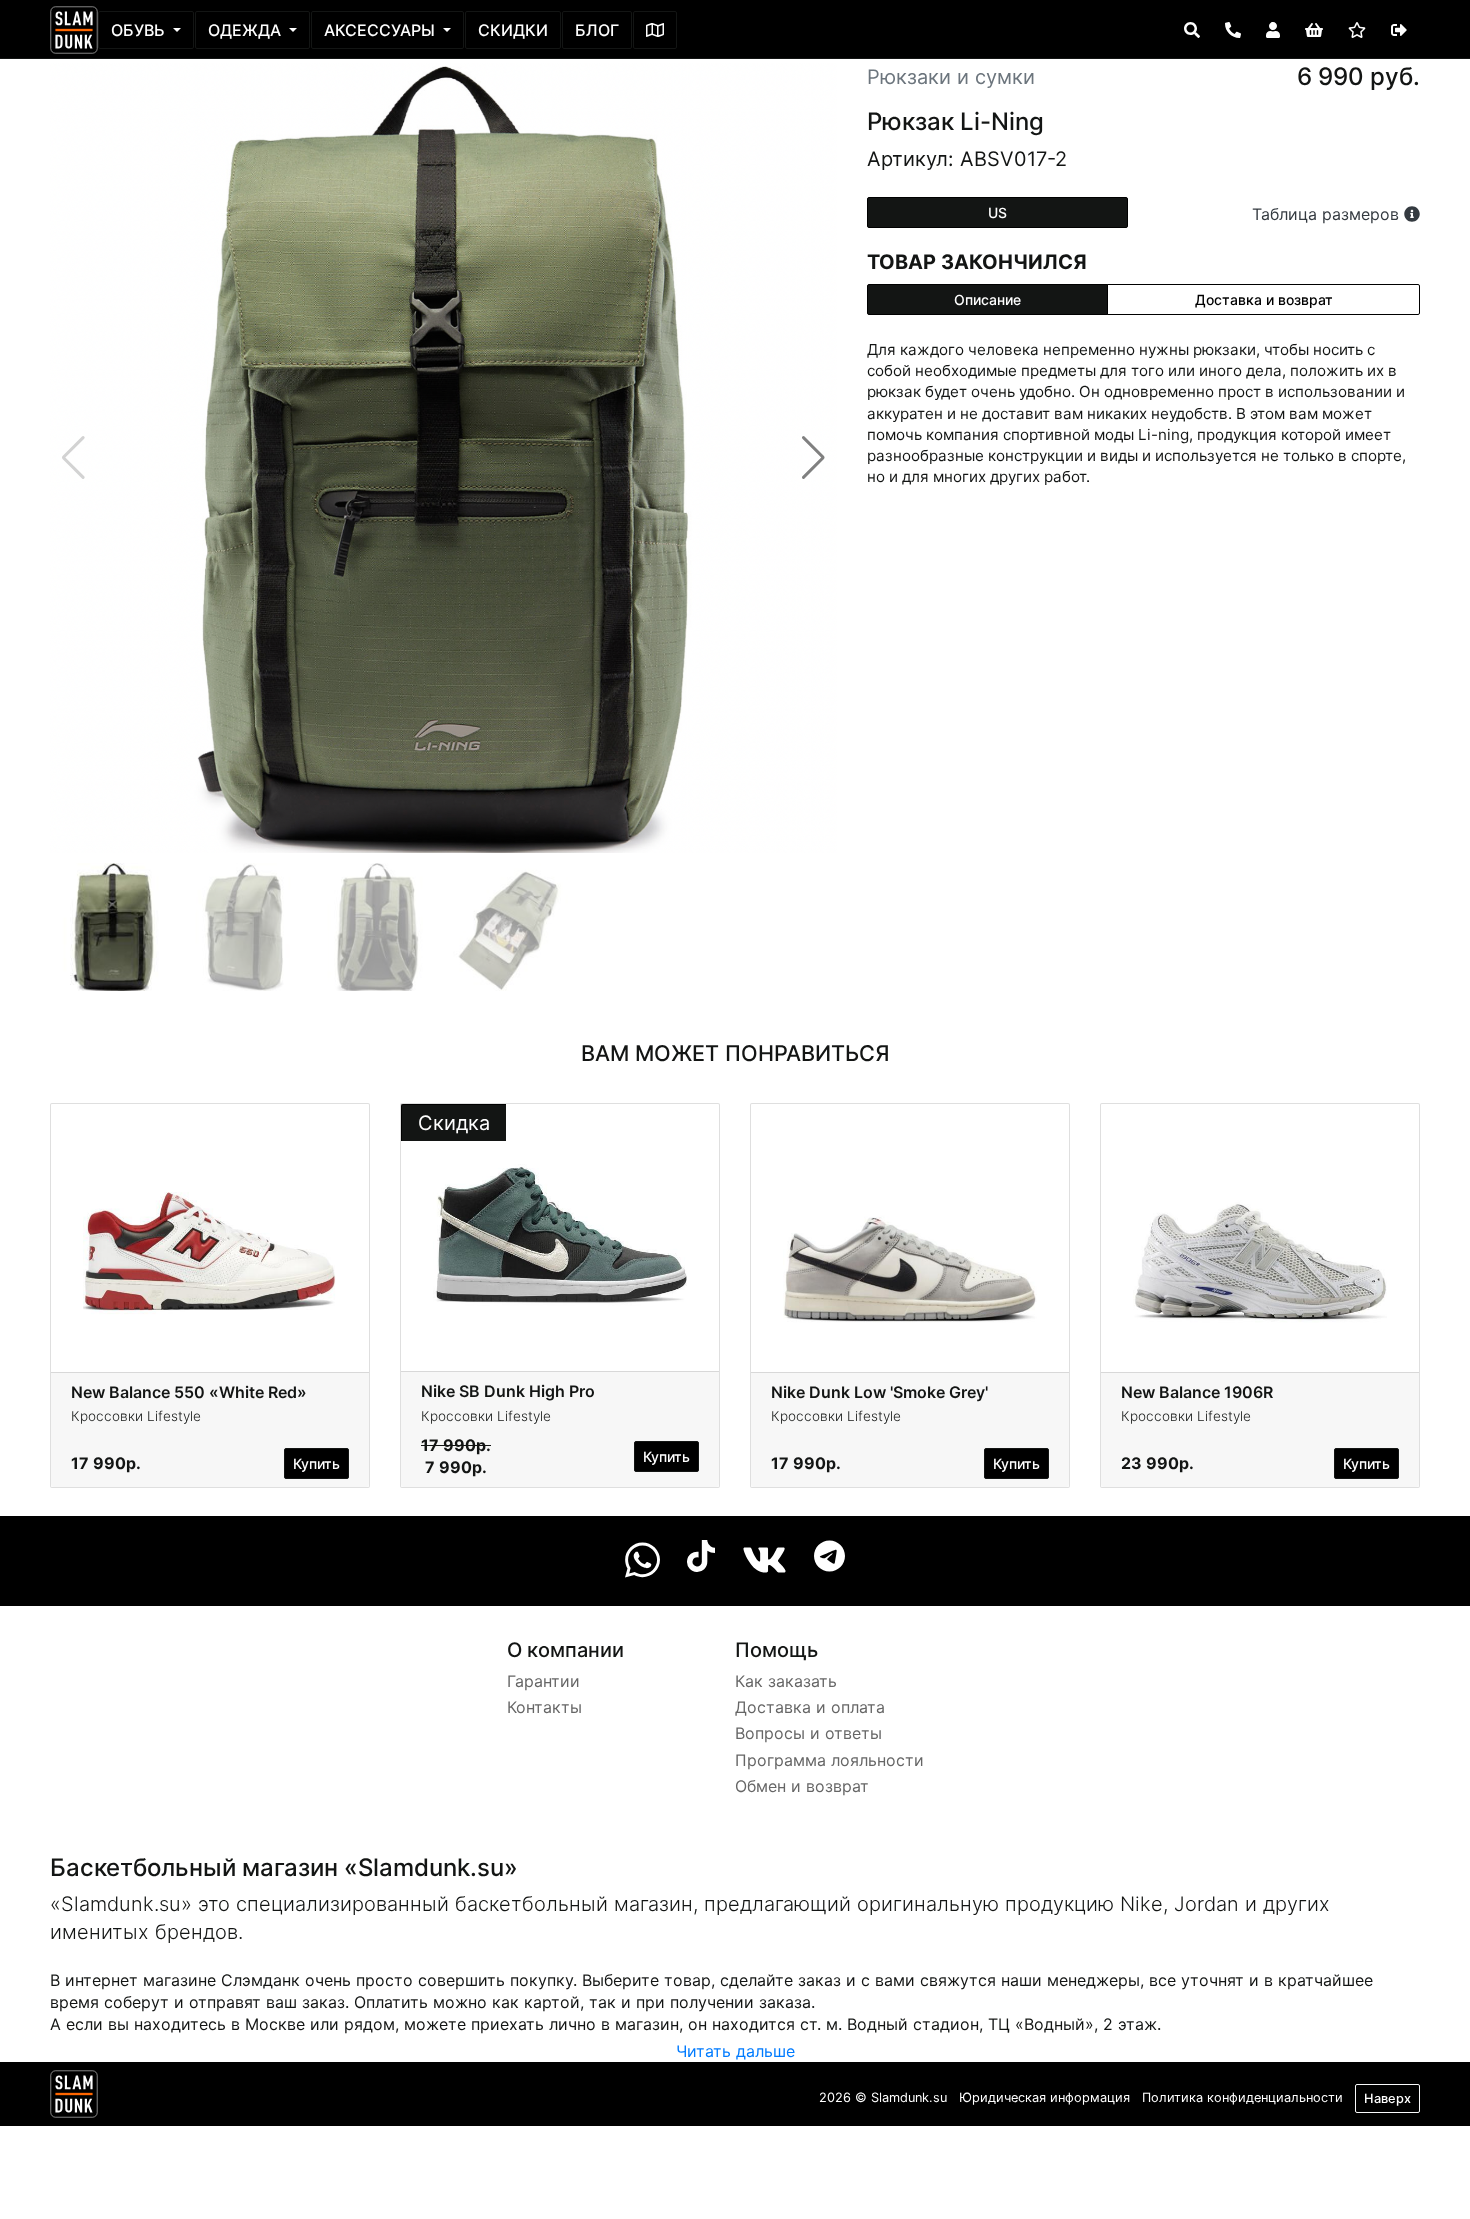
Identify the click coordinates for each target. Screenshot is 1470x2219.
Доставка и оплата (810, 1707)
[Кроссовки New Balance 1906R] (1260, 1236)
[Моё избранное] (1357, 30)
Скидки (513, 30)
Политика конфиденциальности (1242, 2097)
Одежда (246, 30)
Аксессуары (381, 30)
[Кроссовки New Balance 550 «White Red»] (210, 1236)
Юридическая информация (1044, 2097)
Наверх (1387, 2098)
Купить (316, 1463)
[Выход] (1399, 30)
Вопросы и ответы (808, 1733)
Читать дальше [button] (735, 2051)
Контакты (544, 1707)
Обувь (140, 30)
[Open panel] (1192, 30)
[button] (813, 458)
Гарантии (543, 1681)
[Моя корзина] (1314, 30)
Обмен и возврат (802, 1786)
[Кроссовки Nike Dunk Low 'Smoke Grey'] (910, 1236)
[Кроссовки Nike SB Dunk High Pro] (560, 1236)
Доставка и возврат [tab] (1264, 299)
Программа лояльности (829, 1760)
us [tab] (997, 212)
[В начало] (74, 2098)
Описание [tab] (987, 299)
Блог (597, 30)
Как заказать (786, 1681)
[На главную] (74, 30)
